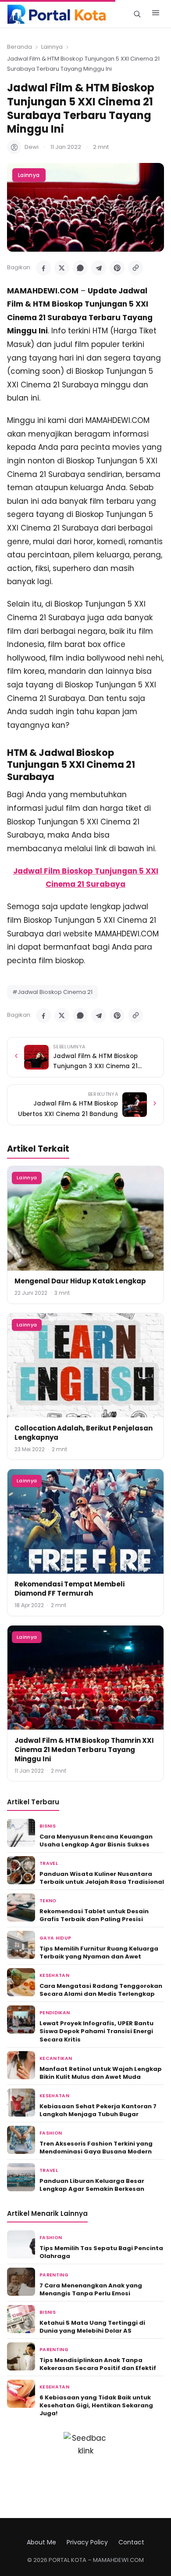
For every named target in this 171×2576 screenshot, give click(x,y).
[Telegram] (99, 268)
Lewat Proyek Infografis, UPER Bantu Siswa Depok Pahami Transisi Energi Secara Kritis (96, 2031)
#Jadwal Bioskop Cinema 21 (52, 992)
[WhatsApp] (80, 268)
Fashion (51, 2133)
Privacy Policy (87, 2542)
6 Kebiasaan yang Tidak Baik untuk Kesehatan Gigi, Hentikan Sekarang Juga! (96, 2405)
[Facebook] (43, 268)
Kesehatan (54, 1975)
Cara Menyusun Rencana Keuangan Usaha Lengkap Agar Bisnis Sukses (96, 1841)
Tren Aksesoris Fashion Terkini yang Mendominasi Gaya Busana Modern (96, 2148)
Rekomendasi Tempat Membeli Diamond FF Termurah (69, 1589)
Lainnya (52, 47)
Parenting (54, 2275)
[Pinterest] (117, 268)
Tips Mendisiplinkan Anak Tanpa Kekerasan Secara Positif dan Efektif (98, 2364)
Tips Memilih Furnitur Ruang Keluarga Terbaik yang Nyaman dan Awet (99, 1953)
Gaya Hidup (55, 1938)
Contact (131, 2542)
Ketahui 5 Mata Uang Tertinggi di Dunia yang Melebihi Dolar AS (92, 2327)
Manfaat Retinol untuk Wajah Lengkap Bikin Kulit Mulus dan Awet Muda (101, 2073)
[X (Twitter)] (62, 268)
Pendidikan (55, 2013)
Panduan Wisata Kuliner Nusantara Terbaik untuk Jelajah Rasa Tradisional (102, 1878)
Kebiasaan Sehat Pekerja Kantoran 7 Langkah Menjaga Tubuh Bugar (98, 2110)
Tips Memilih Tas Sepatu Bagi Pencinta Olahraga (101, 2252)
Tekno (48, 1901)
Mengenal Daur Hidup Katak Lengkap (80, 1281)
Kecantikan (56, 2058)
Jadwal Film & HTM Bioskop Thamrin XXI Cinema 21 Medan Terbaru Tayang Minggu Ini (84, 1750)
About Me (41, 2542)
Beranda (20, 47)
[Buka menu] (156, 14)
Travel (49, 1863)
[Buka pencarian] (137, 14)
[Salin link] (135, 268)
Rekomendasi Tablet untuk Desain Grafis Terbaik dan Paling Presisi (94, 1915)
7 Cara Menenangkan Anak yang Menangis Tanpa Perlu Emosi (91, 2289)
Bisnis (48, 1826)
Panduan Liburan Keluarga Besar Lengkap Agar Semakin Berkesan (92, 2185)
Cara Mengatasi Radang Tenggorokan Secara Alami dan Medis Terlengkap (101, 1990)
